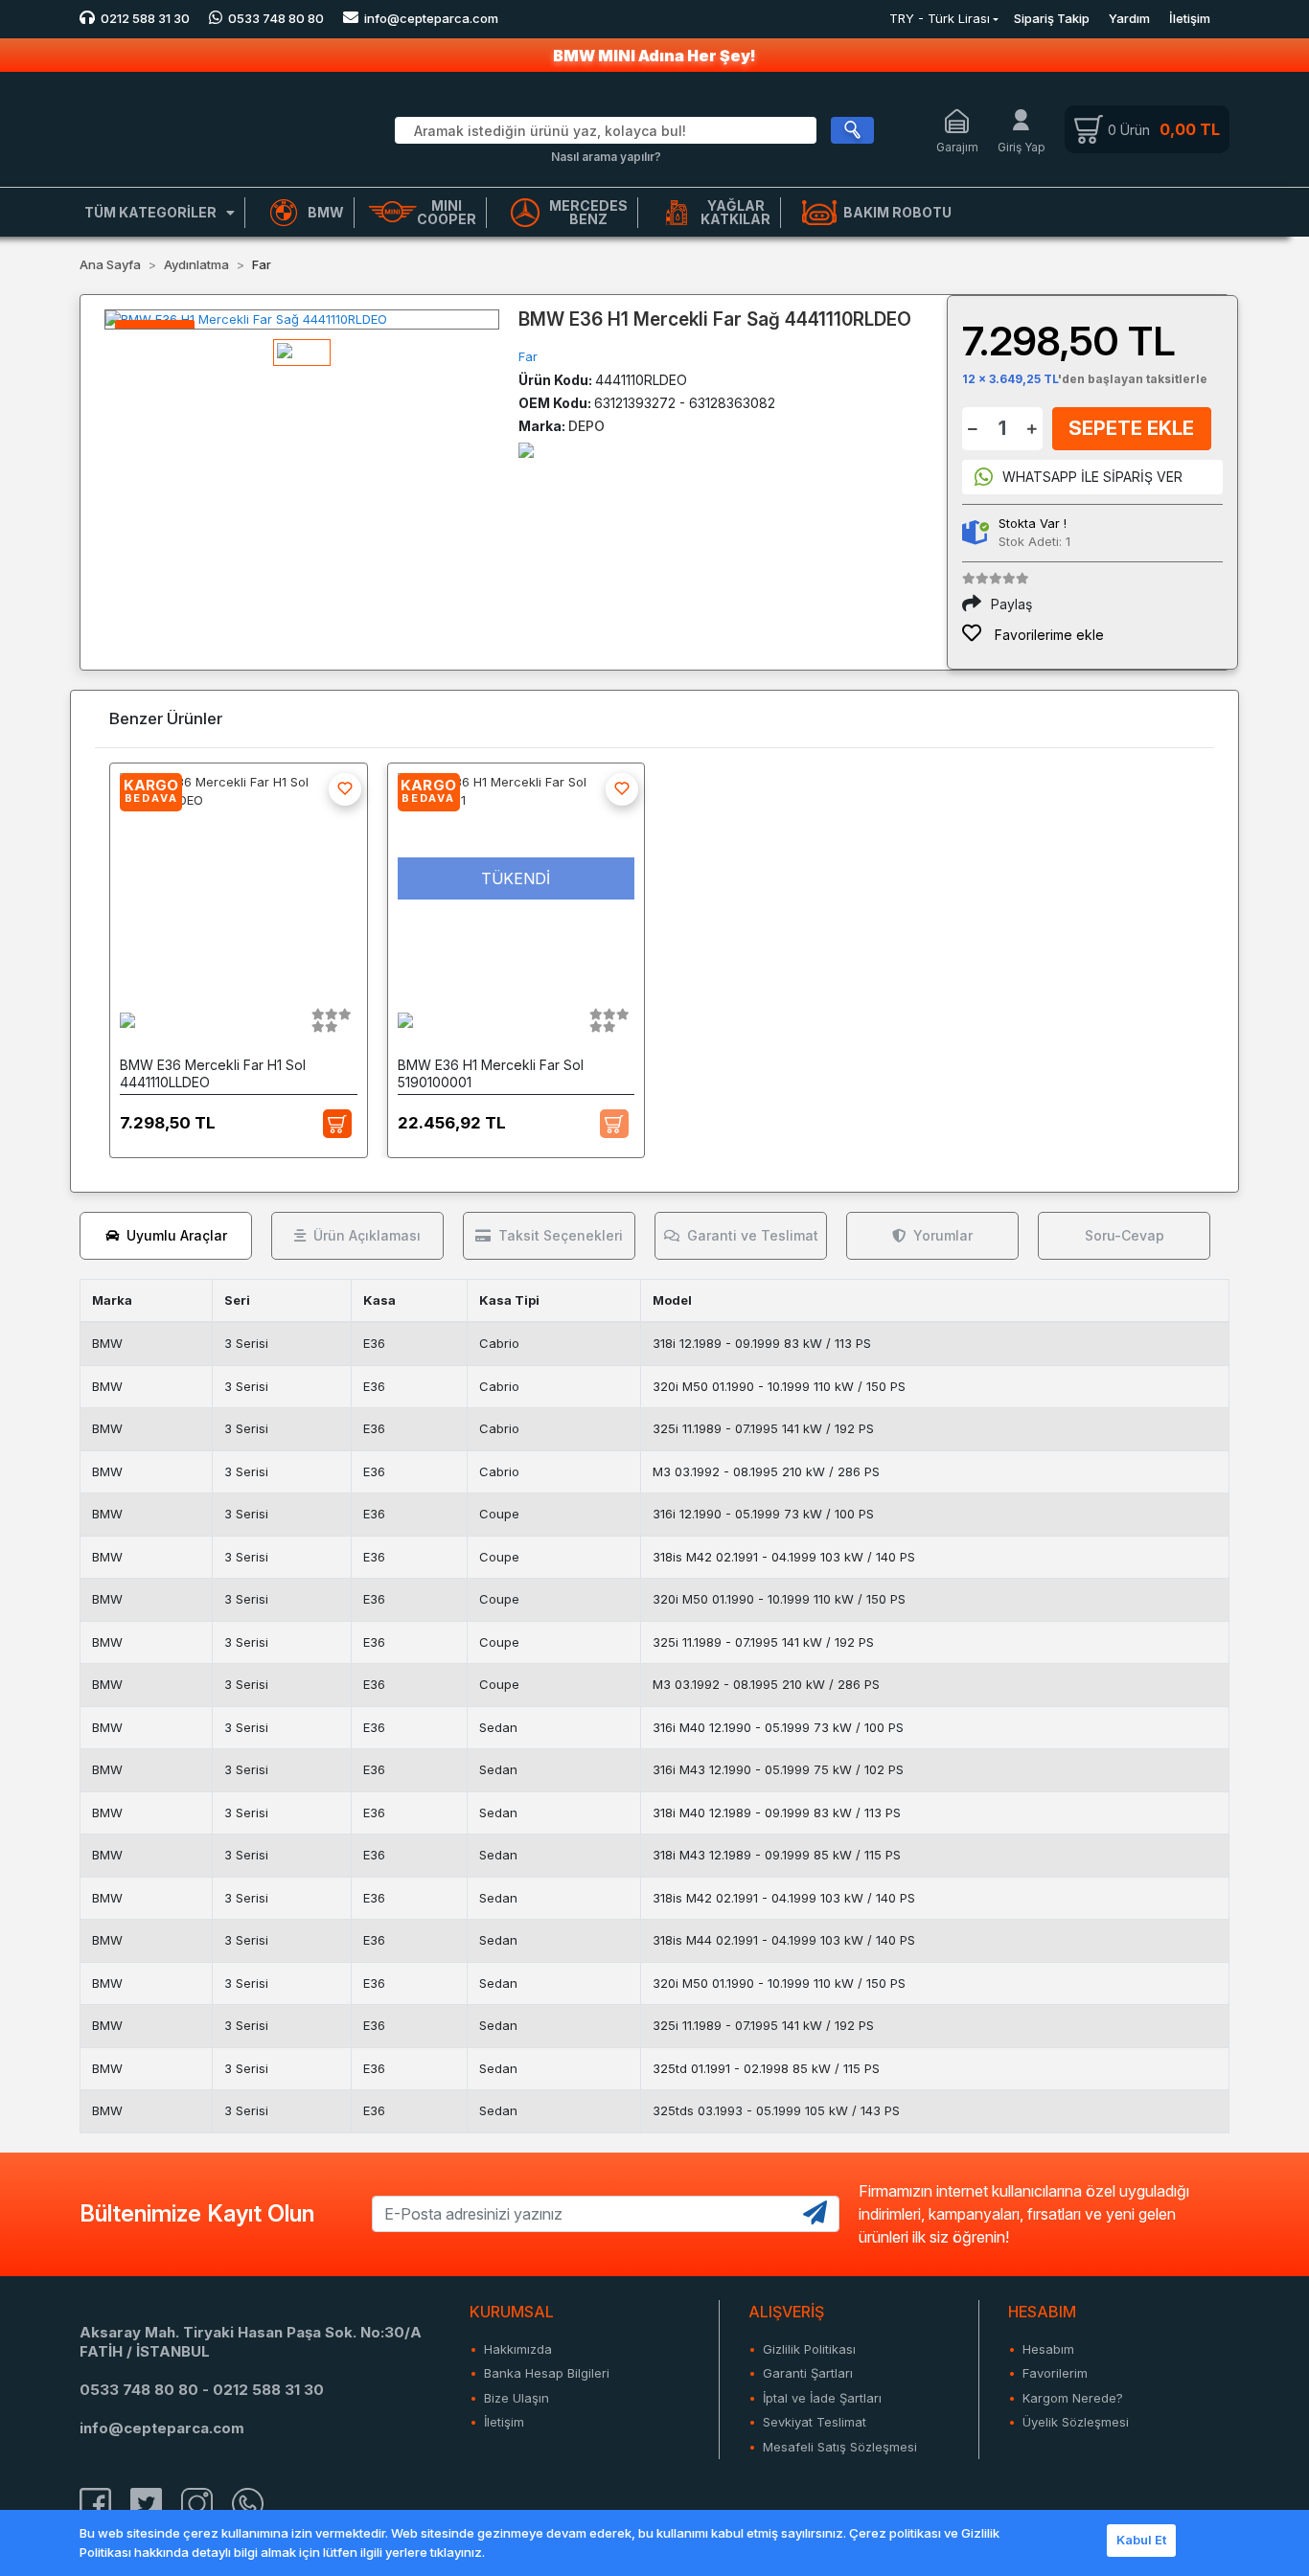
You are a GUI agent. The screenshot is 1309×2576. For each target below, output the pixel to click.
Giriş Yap (1022, 147)
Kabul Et (1141, 2540)
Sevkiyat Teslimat (815, 2422)
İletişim (1190, 18)
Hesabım (1048, 2349)
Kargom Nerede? (1073, 2398)
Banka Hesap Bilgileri (547, 2373)
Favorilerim (1055, 2373)
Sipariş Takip (1052, 18)
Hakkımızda (518, 2349)
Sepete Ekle (1131, 428)
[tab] (166, 1236)
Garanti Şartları (808, 2373)
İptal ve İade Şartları (822, 2398)
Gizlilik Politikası (809, 2349)
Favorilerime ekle (1047, 635)
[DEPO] (526, 449)
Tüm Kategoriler (150, 212)
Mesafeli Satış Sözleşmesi (840, 2447)
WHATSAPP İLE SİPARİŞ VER (1092, 477)
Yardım (1129, 18)
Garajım (957, 147)
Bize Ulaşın (517, 2398)
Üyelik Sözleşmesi (1076, 2422)
